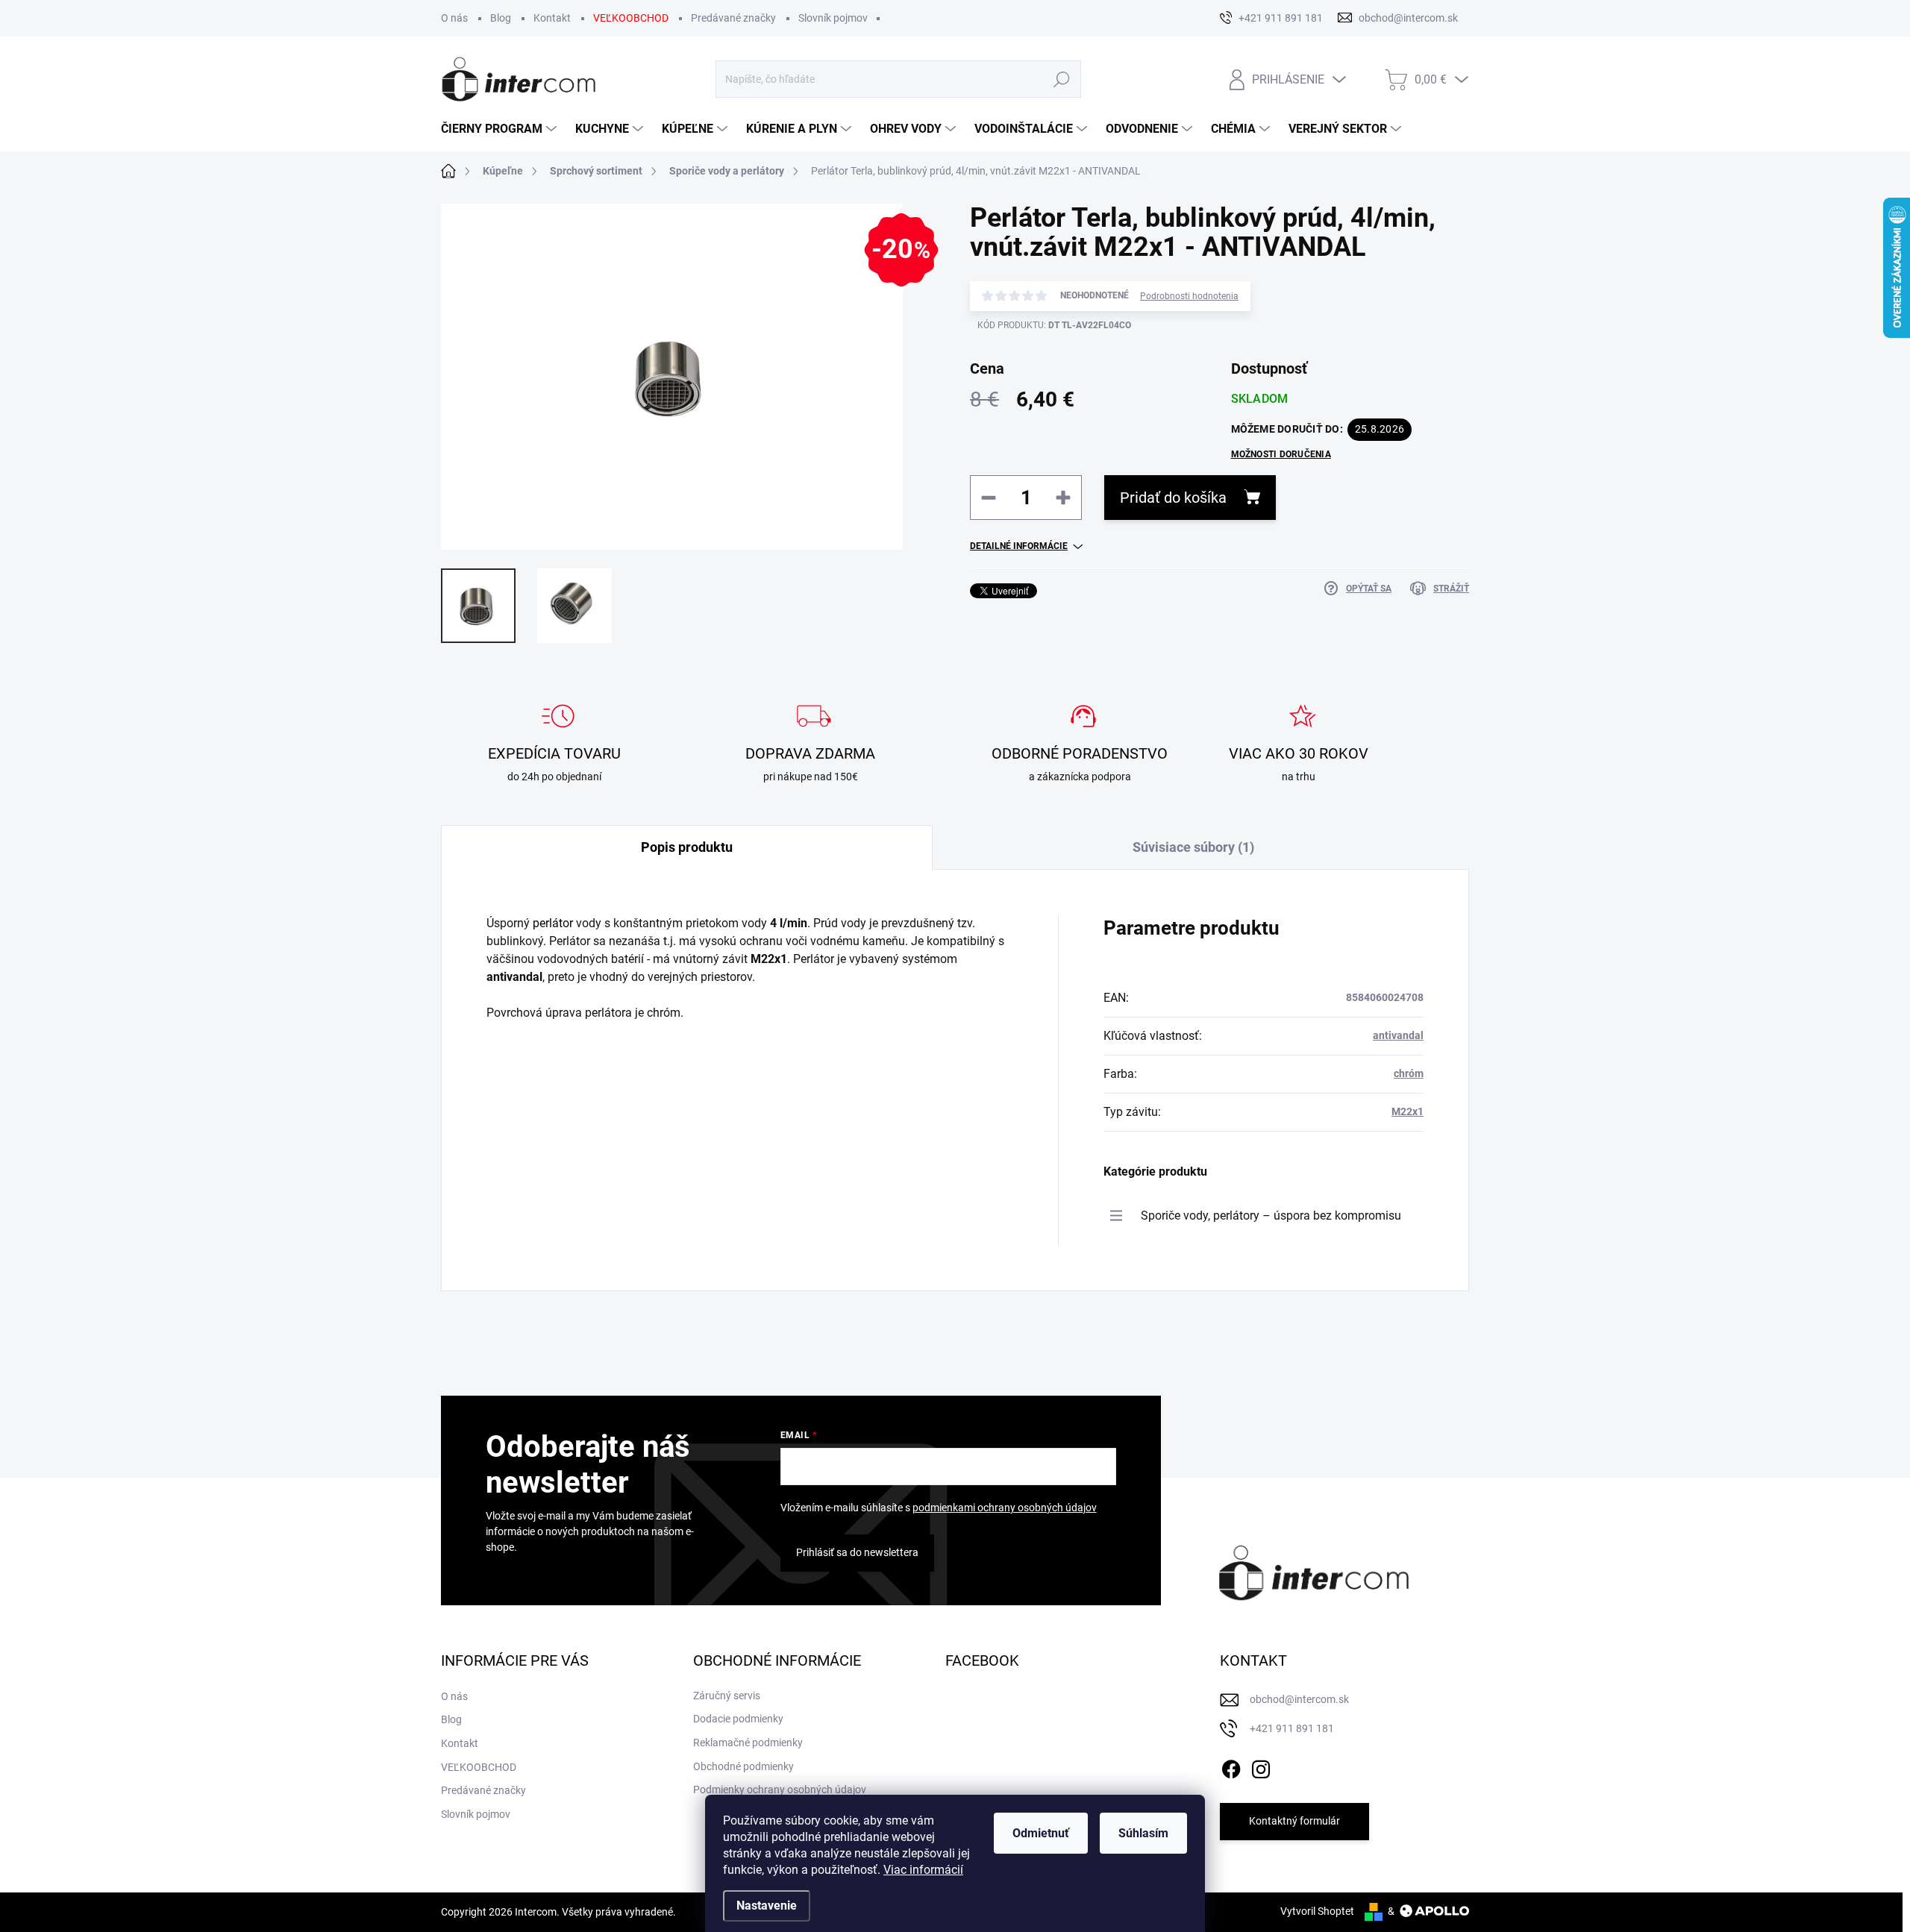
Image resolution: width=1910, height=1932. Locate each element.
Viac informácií (923, 1870)
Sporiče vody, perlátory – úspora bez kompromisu (1271, 1216)
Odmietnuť (1041, 1833)
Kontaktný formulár (1294, 1821)
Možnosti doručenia (1281, 454)
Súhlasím (1143, 1833)
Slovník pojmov (833, 18)
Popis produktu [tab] (687, 847)
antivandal (1398, 1035)
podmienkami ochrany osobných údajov (1005, 1508)
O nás (454, 18)
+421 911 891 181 (1292, 1728)
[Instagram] (1261, 1766)
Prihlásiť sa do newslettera (857, 1552)
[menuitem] (501, 129)
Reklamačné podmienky (748, 1743)
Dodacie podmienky (738, 1719)
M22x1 (1408, 1111)
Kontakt (552, 18)
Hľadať (1062, 79)
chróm (1409, 1073)
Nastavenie (767, 1906)
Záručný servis (727, 1696)
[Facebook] (1231, 1766)
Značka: (1380, 368)
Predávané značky (733, 18)
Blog (501, 18)
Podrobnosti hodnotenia (1189, 296)
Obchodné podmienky (743, 1766)
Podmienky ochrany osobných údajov (780, 1790)
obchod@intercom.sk (1299, 1699)
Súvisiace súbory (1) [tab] (1193, 847)
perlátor (553, 923)
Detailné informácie (1019, 546)
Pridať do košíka (1173, 498)
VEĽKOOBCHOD (631, 18)
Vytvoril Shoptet (1317, 1911)
